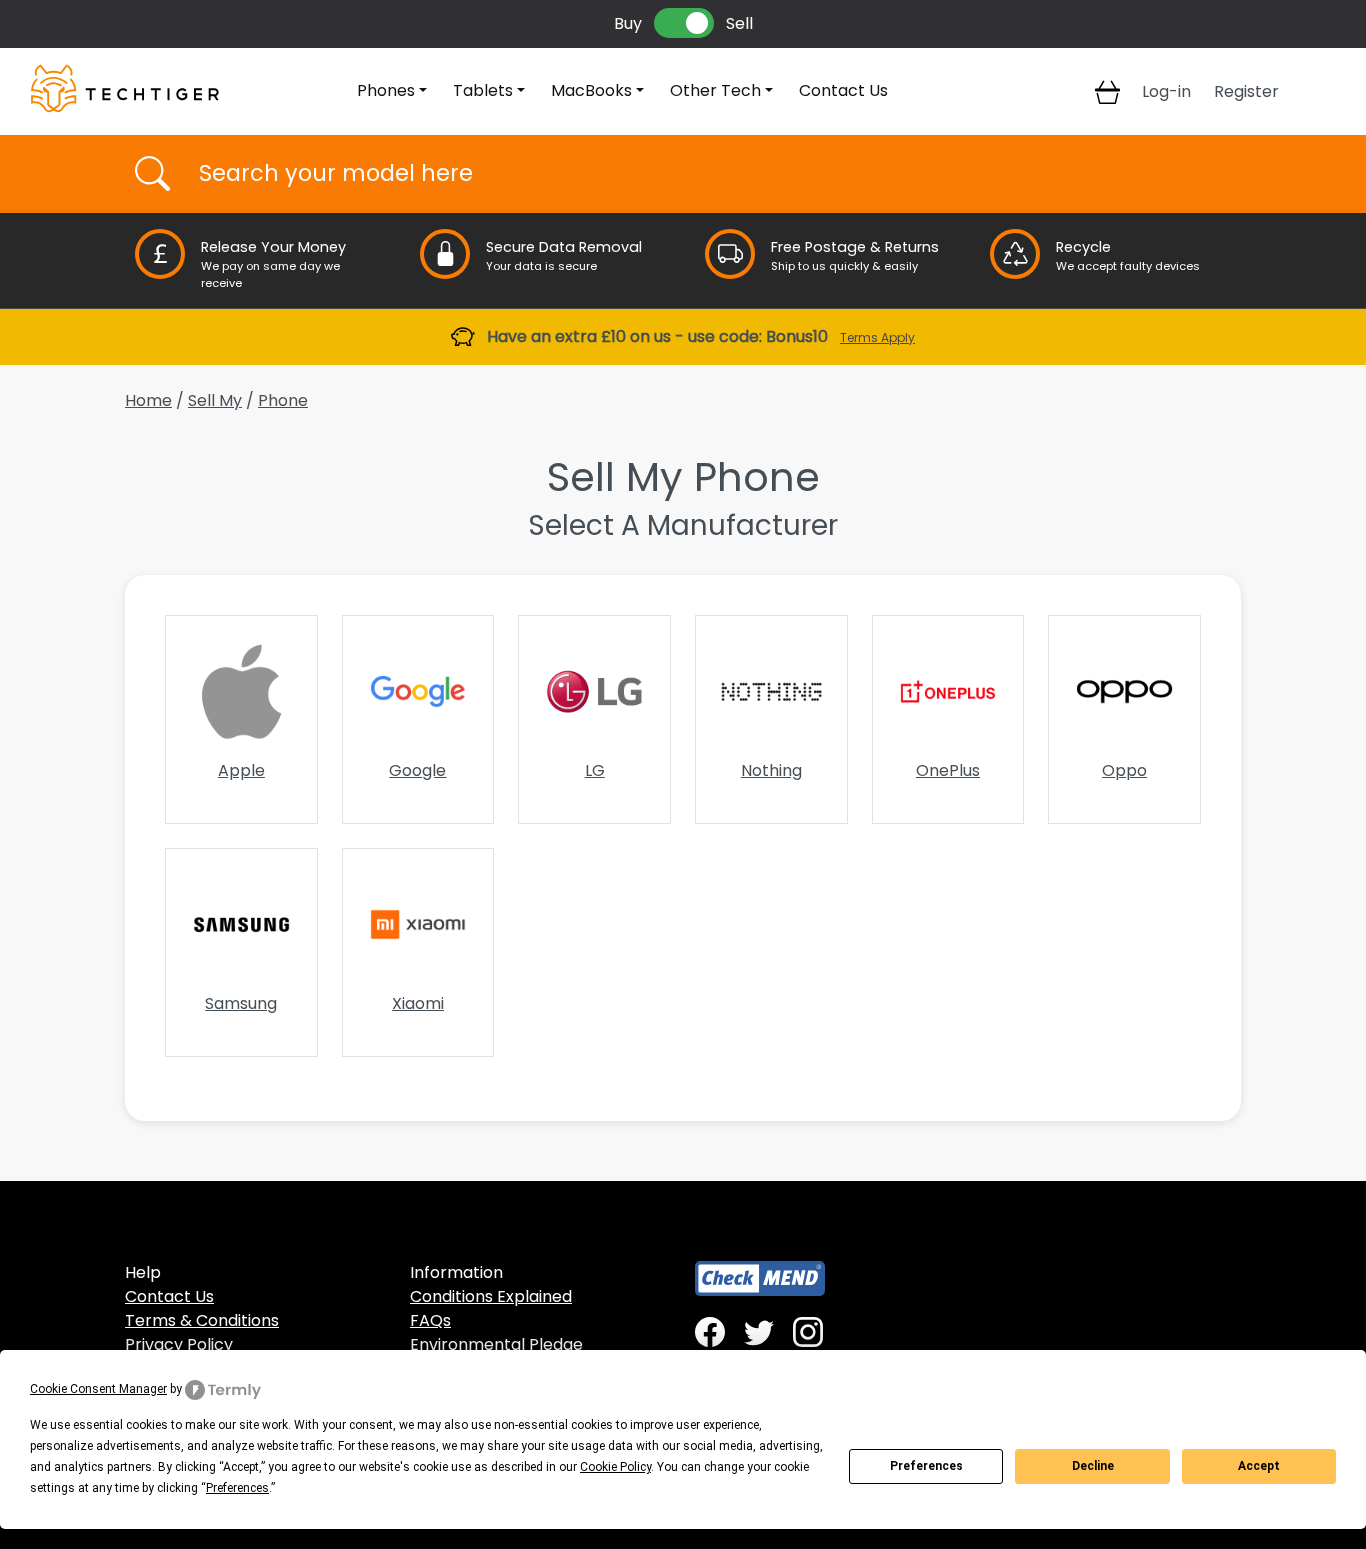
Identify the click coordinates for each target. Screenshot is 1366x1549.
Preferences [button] (237, 1488)
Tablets (483, 90)
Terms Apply (877, 337)
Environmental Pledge (496, 1344)
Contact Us (843, 90)
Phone (283, 400)
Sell (739, 23)
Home (148, 400)
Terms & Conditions (202, 1320)
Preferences (926, 1466)
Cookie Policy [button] (615, 1467)
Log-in (1166, 91)
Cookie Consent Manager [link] (98, 1389)
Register (1246, 91)
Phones (386, 90)
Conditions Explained (491, 1296)
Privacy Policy (179, 1344)
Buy (628, 23)
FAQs (430, 1320)
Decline (1093, 1466)
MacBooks (591, 90)
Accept (1259, 1466)
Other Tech (715, 90)
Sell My (215, 400)
